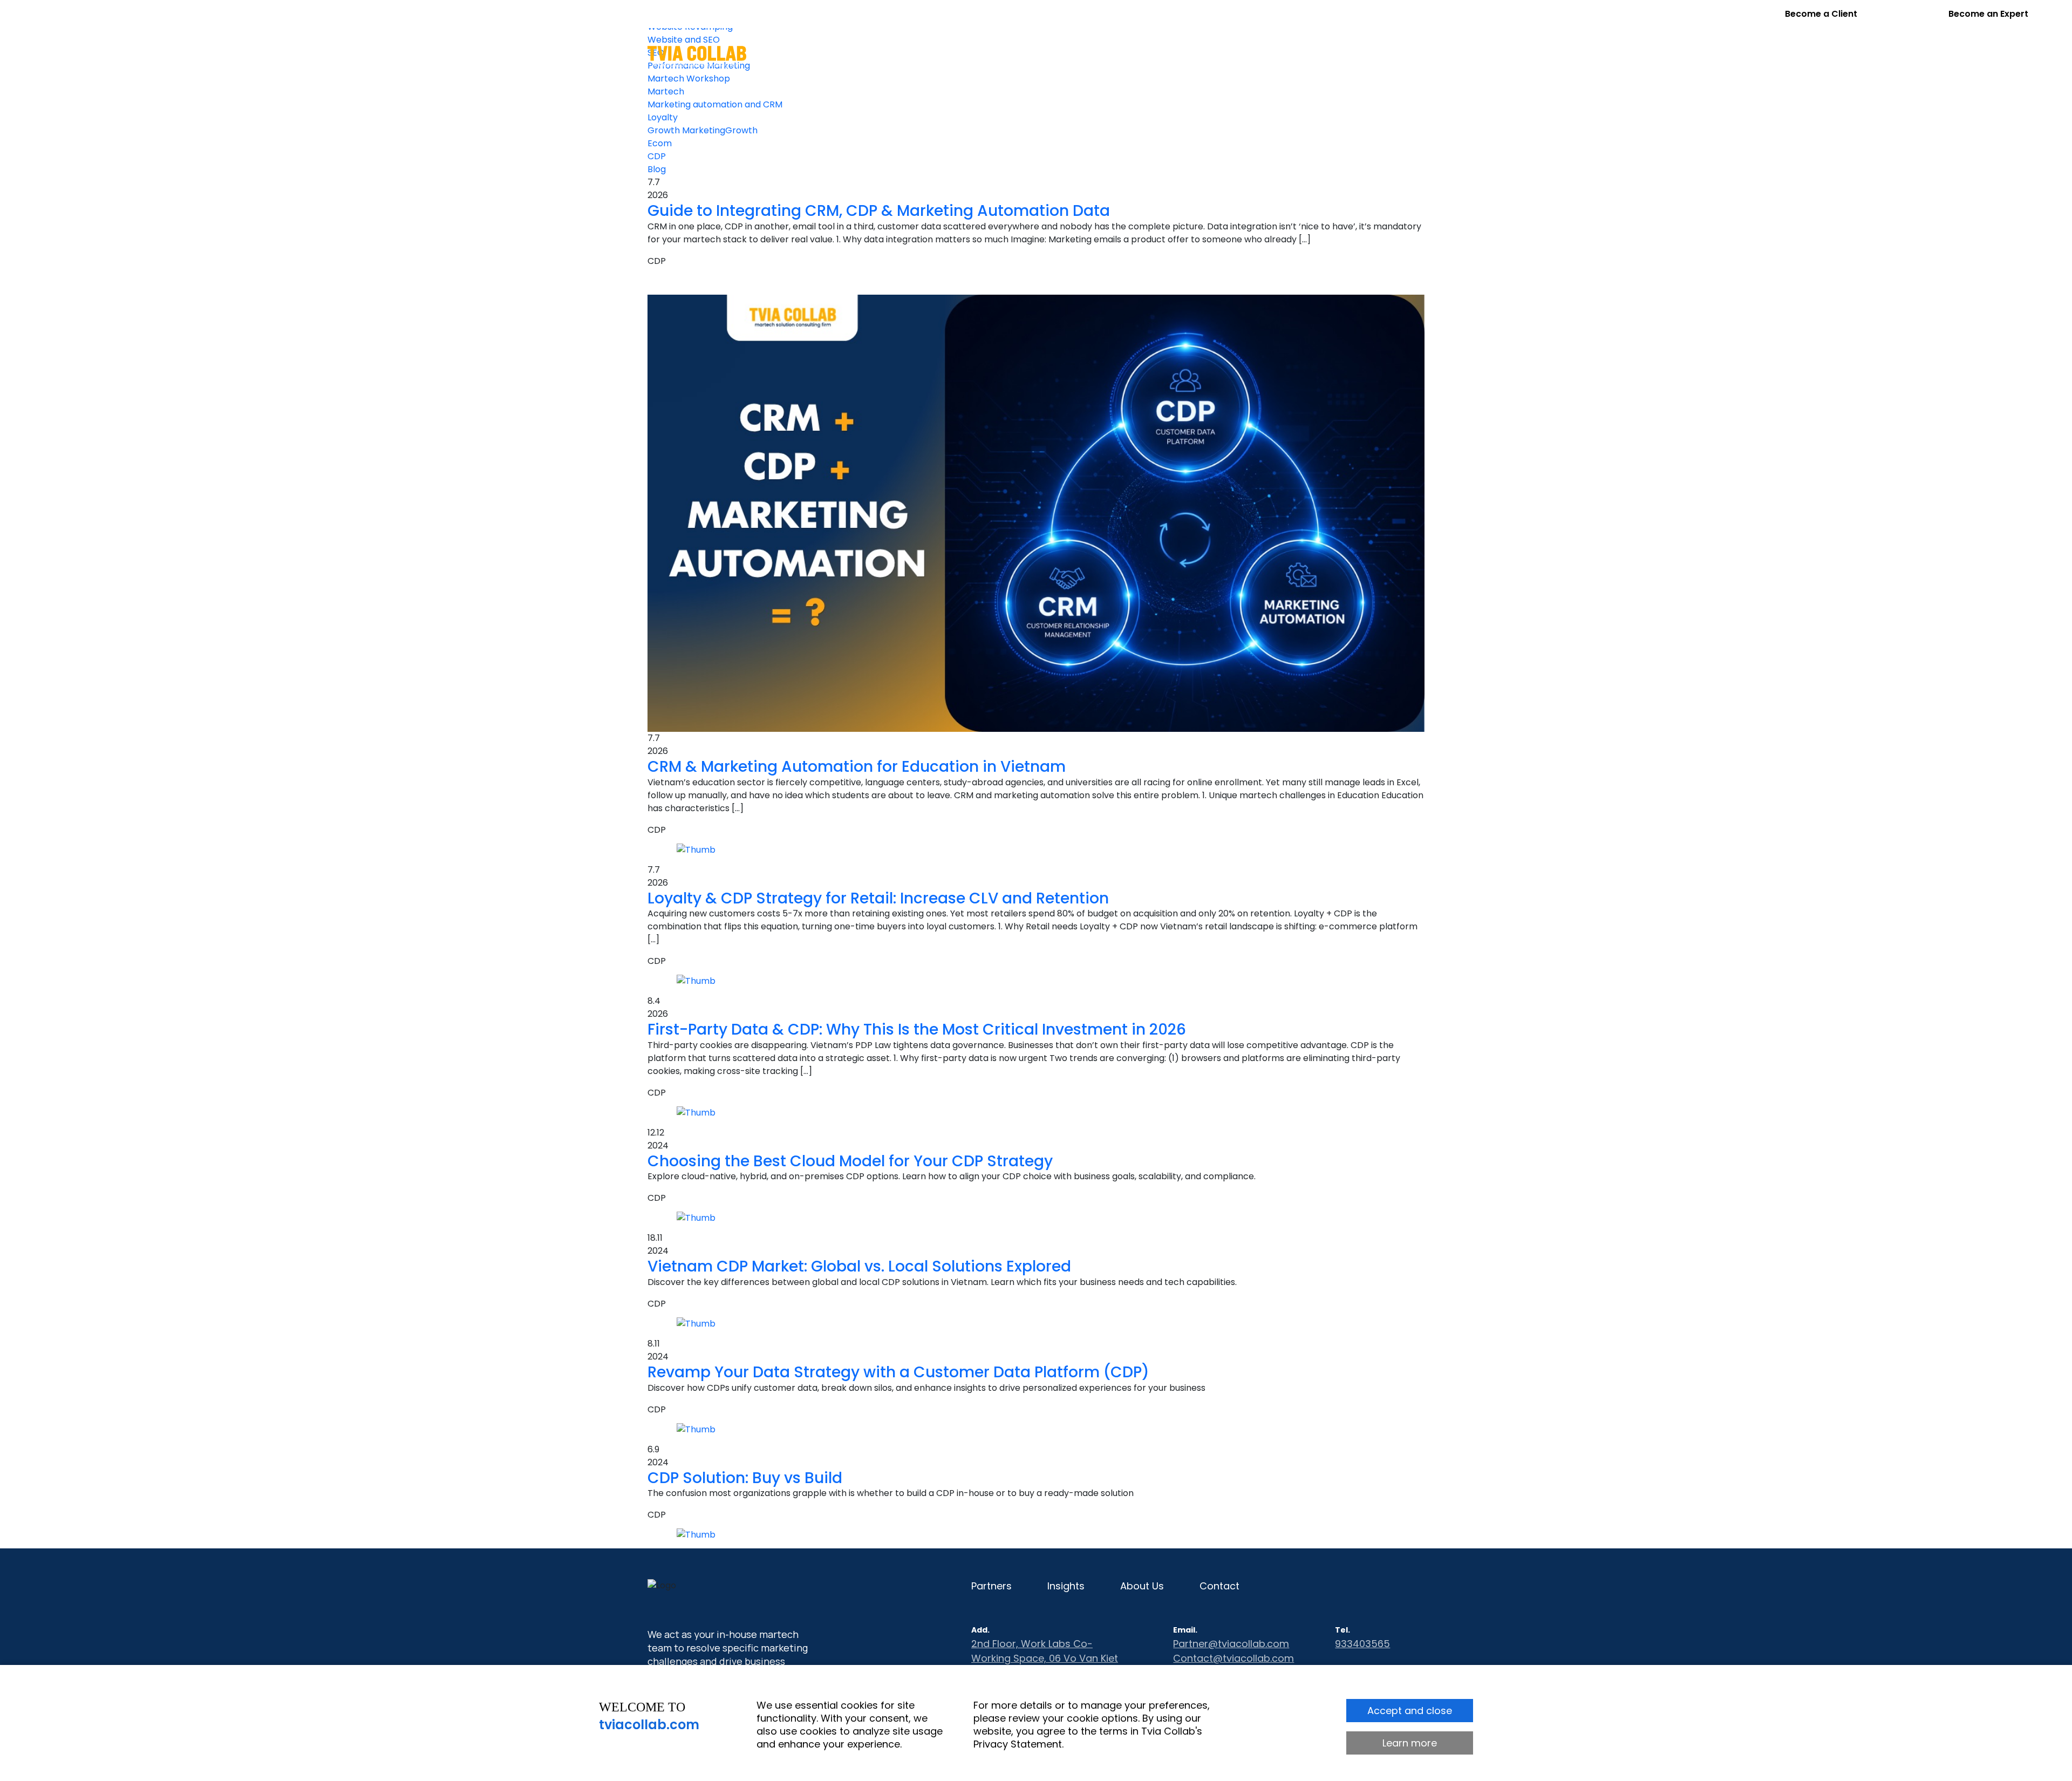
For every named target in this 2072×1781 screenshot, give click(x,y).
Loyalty (663, 117)
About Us (1269, 56)
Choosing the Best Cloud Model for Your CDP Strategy (850, 1161)
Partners (1141, 56)
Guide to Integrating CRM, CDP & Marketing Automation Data (879, 211)
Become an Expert (1988, 14)
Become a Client (1821, 14)
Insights (1205, 56)
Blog (657, 169)
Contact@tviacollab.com (1233, 1658)
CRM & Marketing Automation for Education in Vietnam (857, 767)
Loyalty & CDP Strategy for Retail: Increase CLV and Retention (878, 898)
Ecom (660, 143)
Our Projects (1068, 56)
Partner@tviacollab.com (1231, 1644)
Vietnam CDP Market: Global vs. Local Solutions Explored (859, 1266)
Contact (1335, 56)
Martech (666, 91)
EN (1392, 55)
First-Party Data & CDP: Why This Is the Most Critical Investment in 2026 (917, 1029)
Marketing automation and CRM (715, 104)
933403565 (1362, 1644)
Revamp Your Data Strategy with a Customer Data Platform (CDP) (898, 1372)
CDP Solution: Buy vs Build (745, 1478)
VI (1420, 55)
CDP (657, 156)
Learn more (1410, 1743)
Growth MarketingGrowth (703, 130)
